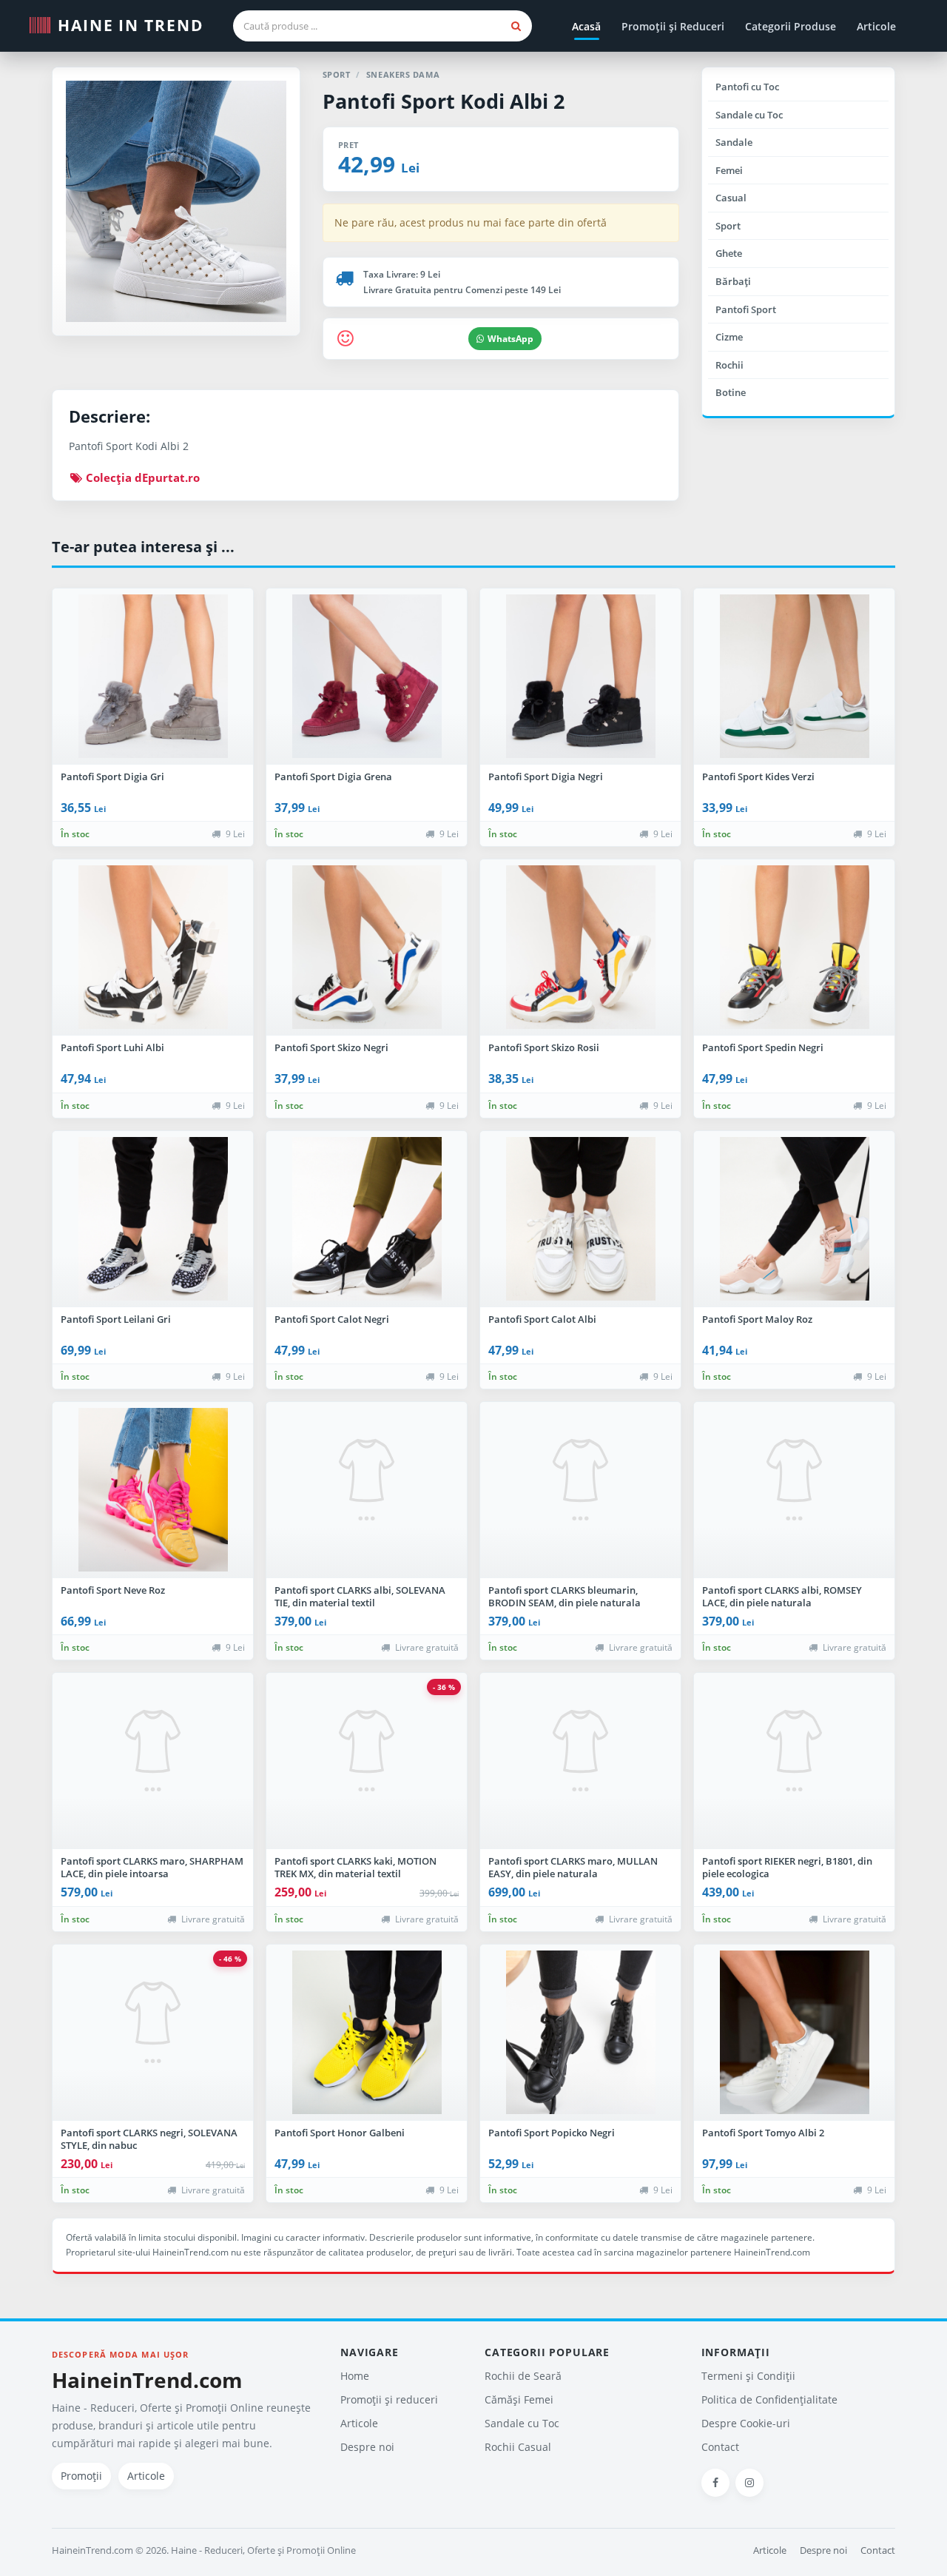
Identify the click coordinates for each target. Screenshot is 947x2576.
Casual (731, 198)
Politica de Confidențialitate (769, 2399)
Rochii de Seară (523, 2376)
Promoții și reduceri (389, 2399)
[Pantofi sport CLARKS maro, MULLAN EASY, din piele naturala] (580, 1761)
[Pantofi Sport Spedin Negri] (794, 947)
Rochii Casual (518, 2447)
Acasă (586, 26)
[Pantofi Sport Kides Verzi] (794, 677)
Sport (728, 226)
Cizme (729, 337)
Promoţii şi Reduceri (673, 26)
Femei (729, 170)
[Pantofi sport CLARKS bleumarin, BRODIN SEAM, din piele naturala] (580, 1490)
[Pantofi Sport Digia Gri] (153, 677)
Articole (876, 26)
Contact (720, 2447)
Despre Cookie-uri (746, 2423)
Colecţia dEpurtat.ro (141, 477)
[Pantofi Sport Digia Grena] (367, 677)
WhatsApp (510, 339)
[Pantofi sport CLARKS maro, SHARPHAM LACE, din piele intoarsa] (153, 1761)
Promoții (81, 2476)
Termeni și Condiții (748, 2376)
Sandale (734, 142)
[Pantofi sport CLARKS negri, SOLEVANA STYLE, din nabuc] (153, 2033)
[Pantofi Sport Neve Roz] (153, 1490)
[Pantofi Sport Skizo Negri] (367, 947)
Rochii (729, 365)
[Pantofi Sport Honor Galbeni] (367, 2033)
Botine (731, 392)
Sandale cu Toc (749, 115)
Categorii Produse (791, 26)
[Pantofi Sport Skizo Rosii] (580, 947)
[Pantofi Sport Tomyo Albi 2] (794, 2033)
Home (355, 2376)
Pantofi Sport (746, 309)
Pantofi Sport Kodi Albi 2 (444, 101)
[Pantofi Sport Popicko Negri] (580, 2033)
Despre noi (367, 2447)
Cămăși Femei (519, 2399)
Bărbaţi (733, 281)
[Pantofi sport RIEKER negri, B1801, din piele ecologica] (794, 1761)
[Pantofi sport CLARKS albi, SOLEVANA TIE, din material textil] (367, 1490)
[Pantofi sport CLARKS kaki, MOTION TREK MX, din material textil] (367, 1761)
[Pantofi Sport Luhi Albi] (153, 947)
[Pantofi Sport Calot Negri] (367, 1219)
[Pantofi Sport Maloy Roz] (794, 1219)
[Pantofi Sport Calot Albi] (580, 1219)
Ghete (729, 253)
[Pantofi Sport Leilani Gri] (153, 1219)
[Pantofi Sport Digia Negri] (580, 677)
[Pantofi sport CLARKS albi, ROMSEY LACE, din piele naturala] (794, 1490)
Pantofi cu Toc (747, 87)
